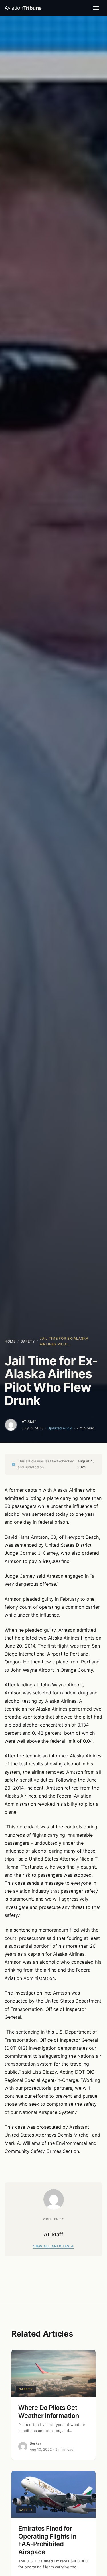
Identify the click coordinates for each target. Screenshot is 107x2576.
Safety (28, 1341)
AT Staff (29, 1421)
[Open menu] (96, 8)
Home (10, 1341)
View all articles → (53, 2246)
